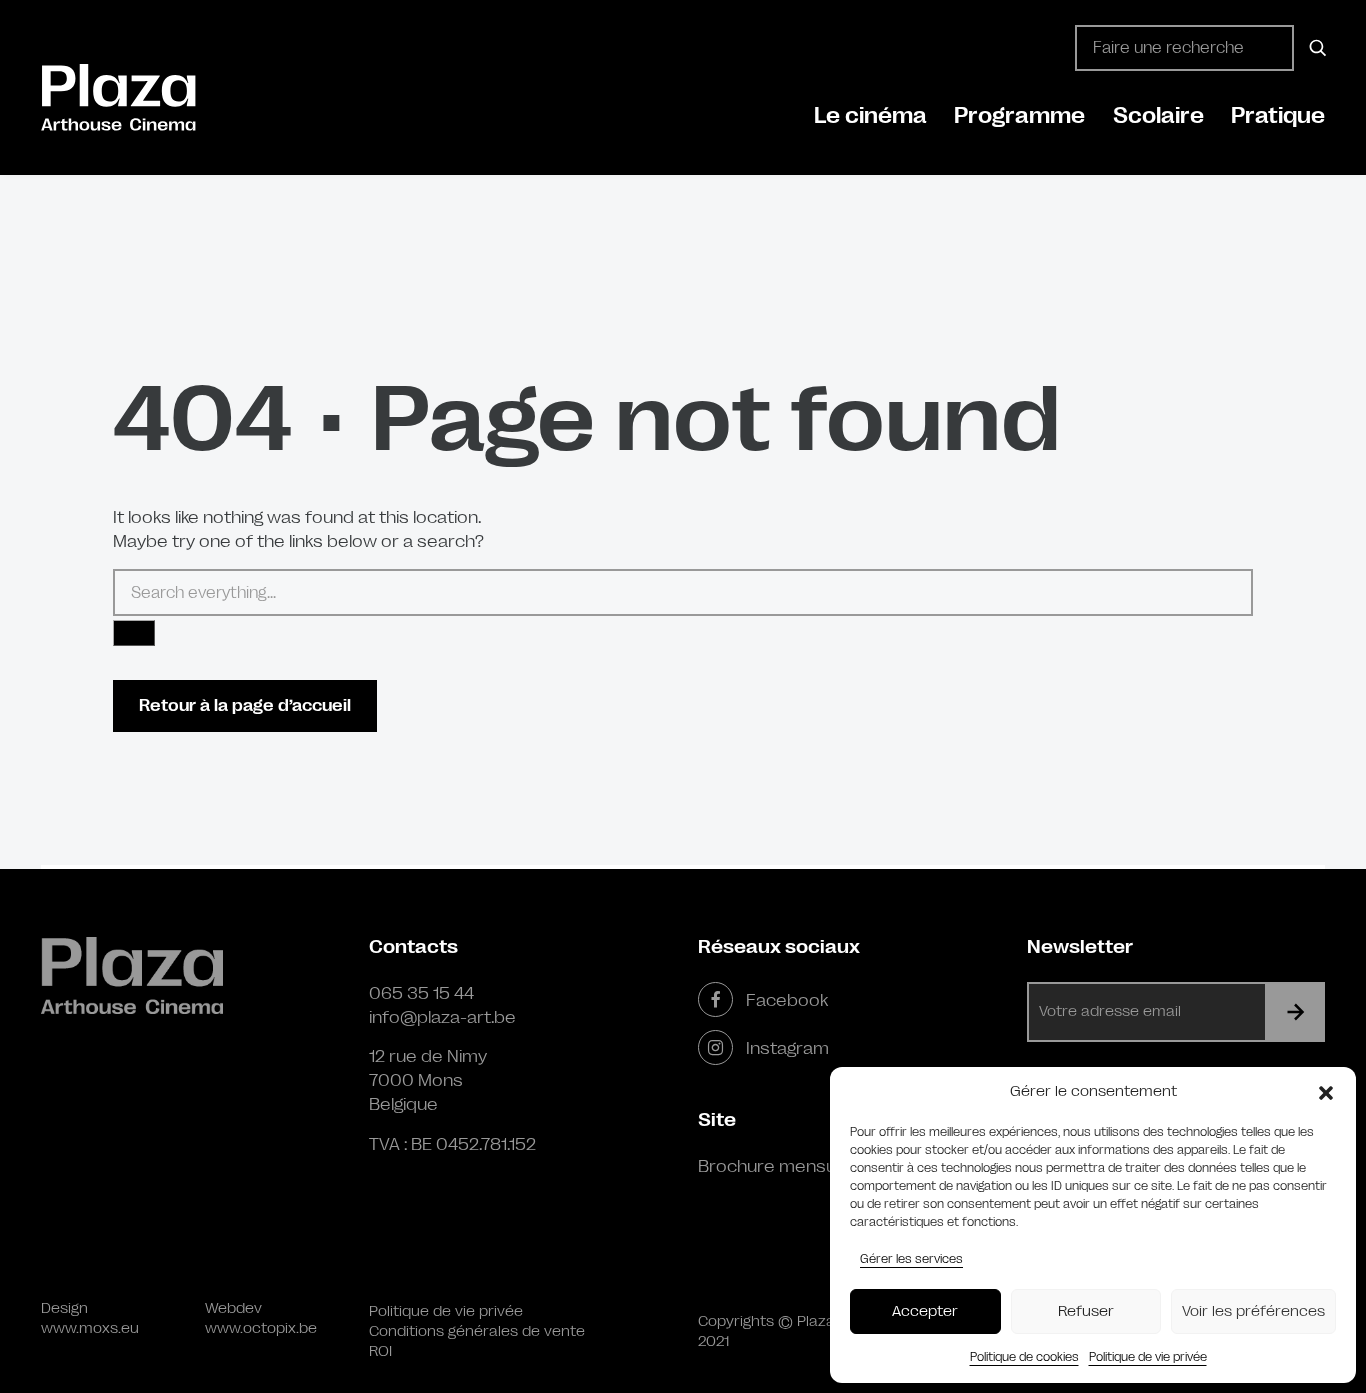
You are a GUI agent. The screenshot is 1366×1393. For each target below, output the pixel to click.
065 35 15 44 (421, 993)
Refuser (1086, 1311)
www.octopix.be (261, 1328)
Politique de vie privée (1148, 1357)
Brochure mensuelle (781, 1166)
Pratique (1278, 115)
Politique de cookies (1024, 1357)
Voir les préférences (1253, 1311)
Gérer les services (911, 1259)
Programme (1019, 115)
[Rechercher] (1314, 48)
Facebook (787, 1000)
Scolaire (1158, 115)
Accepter (925, 1311)
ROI (380, 1351)
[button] (1326, 1092)
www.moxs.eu (90, 1328)
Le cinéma (870, 115)
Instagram (787, 1048)
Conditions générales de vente (477, 1331)
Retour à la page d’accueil (245, 705)
